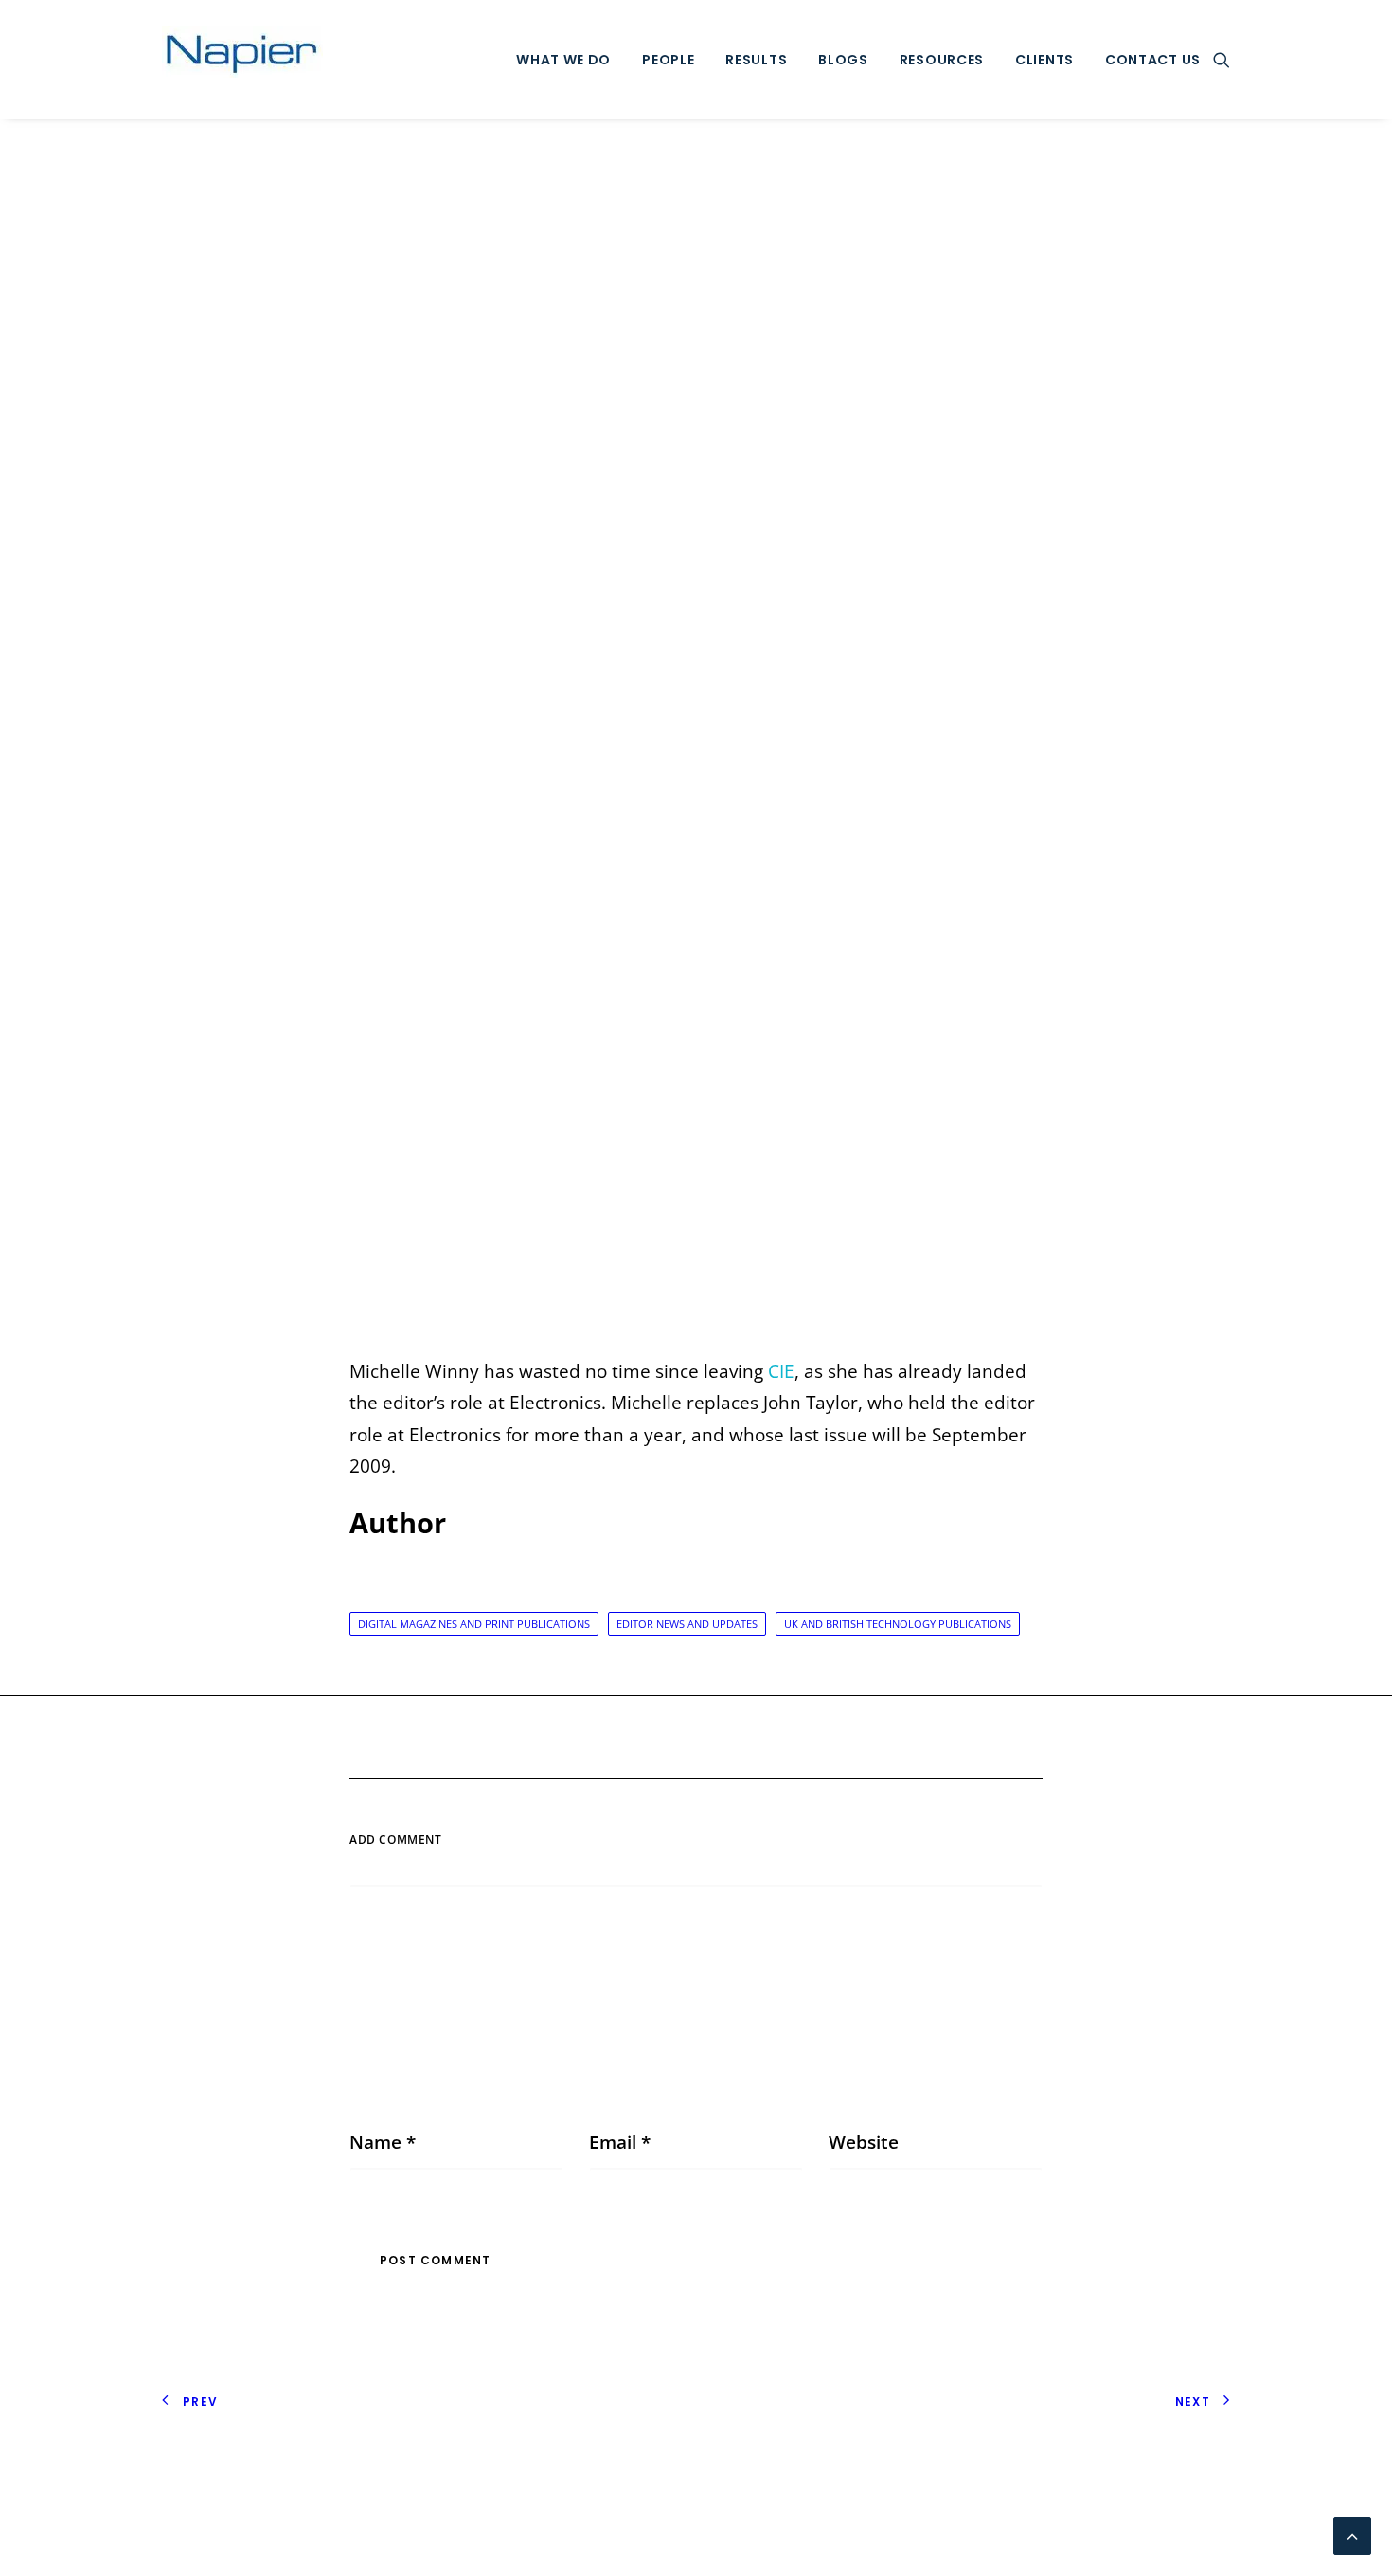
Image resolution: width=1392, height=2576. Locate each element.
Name (383, 2142)
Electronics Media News (688, 741)
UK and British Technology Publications (898, 1624)
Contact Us (1153, 60)
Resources (942, 60)
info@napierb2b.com (1141, 2509)
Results (756, 60)
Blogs (843, 60)
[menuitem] (563, 60)
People (668, 60)
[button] (1222, 60)
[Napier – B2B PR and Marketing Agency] (242, 60)
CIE (781, 1371)
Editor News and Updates (687, 1624)
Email (620, 2142)
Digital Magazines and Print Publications (474, 1624)
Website (864, 2142)
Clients (1044, 60)
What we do (563, 60)
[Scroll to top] (1352, 2534)
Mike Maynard (870, 741)
